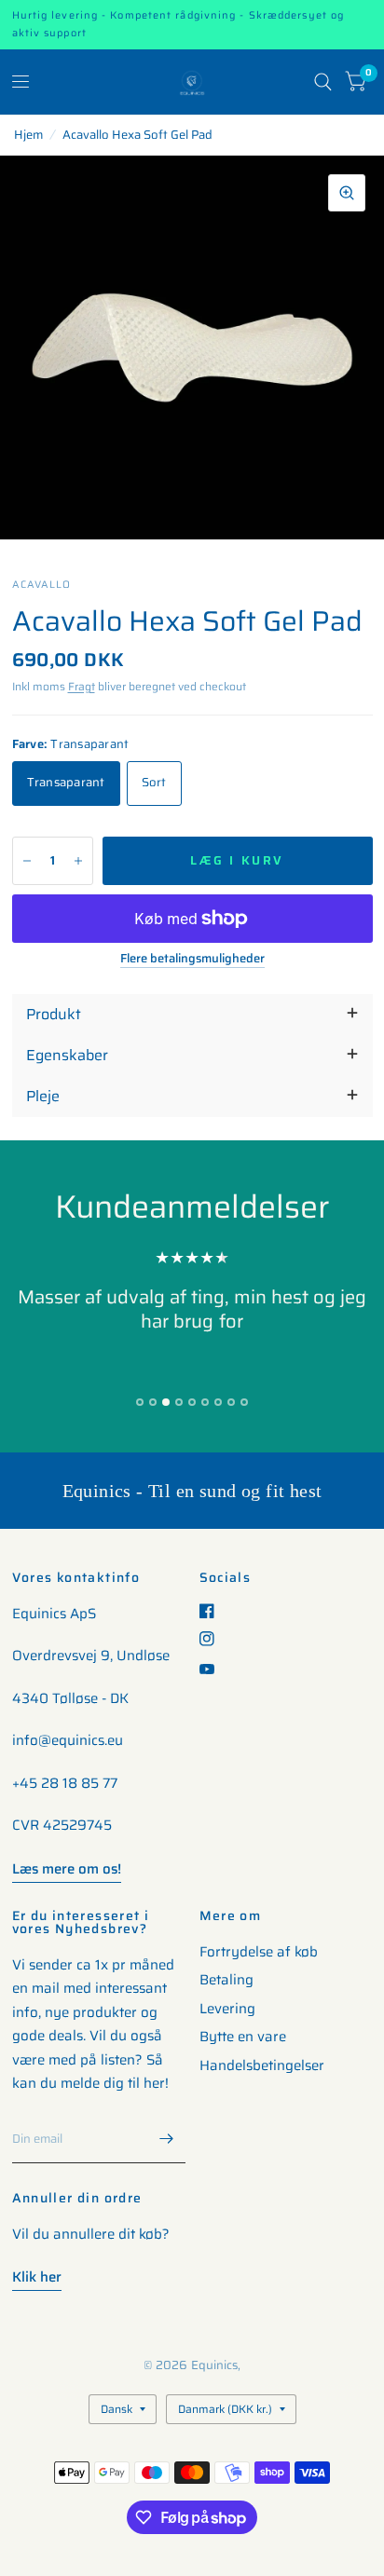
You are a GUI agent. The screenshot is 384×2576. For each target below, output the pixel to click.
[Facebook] (214, 1611)
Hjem (28, 135)
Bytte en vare (243, 2037)
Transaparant (66, 782)
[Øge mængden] (78, 861)
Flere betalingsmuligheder (192, 959)
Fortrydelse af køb (259, 1952)
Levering (227, 2009)
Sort (154, 782)
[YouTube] (214, 1669)
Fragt (82, 686)
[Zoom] (347, 193)
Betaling (226, 1980)
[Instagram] (214, 1639)
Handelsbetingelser (262, 2065)
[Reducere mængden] (27, 861)
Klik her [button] (37, 2277)
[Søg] (323, 82)
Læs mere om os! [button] (67, 1869)
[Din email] (167, 2139)
